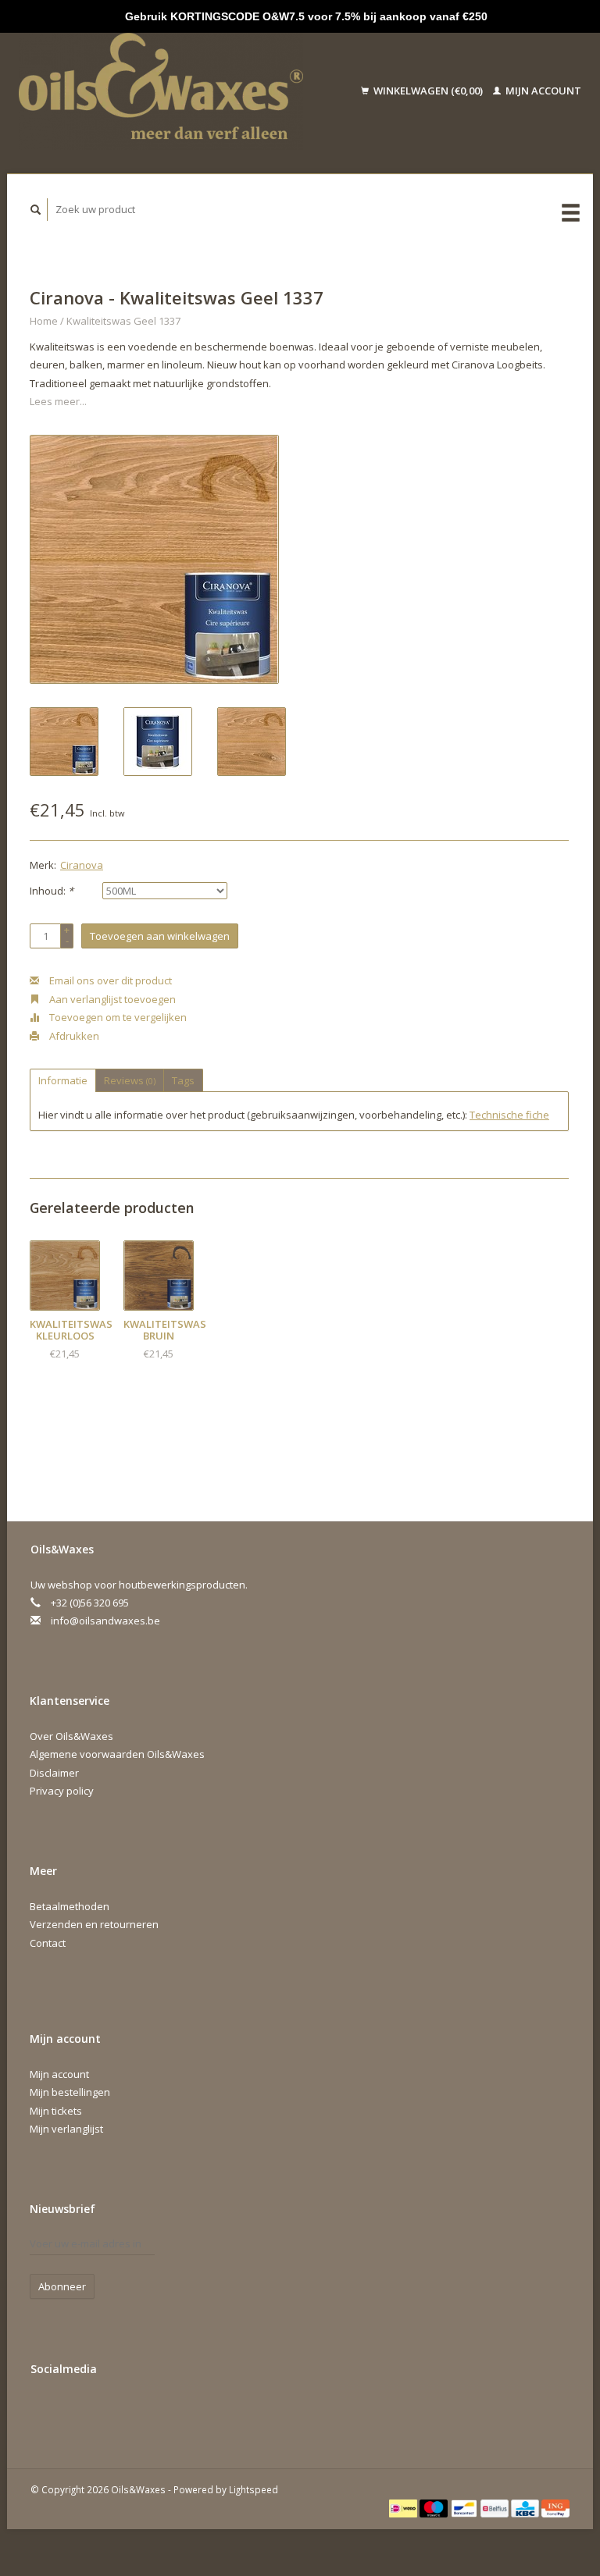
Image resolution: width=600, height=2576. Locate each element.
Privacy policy (62, 1791)
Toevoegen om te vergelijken (117, 1017)
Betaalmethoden (70, 1906)
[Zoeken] (36, 210)
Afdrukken (73, 1036)
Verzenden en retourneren (94, 1924)
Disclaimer (54, 1773)
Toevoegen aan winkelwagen (160, 936)
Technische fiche (509, 1115)
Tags (183, 1080)
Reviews (130, 1080)
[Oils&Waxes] (177, 91)
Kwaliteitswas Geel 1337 (123, 321)
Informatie (63, 1080)
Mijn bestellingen (70, 2092)
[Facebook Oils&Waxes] (45, 2411)
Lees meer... (58, 401)
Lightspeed (254, 2489)
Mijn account (542, 91)
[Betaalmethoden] (404, 2507)
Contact (48, 1943)
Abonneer (62, 2286)
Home (44, 321)
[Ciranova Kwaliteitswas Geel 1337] (154, 559)
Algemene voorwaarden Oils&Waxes (117, 1754)
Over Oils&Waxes (71, 1736)
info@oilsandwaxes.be (105, 1621)
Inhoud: (52, 891)
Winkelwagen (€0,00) (428, 91)
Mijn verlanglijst (66, 2129)
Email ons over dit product (109, 980)
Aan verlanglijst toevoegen (111, 999)
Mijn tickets (56, 2111)
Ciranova (82, 865)
